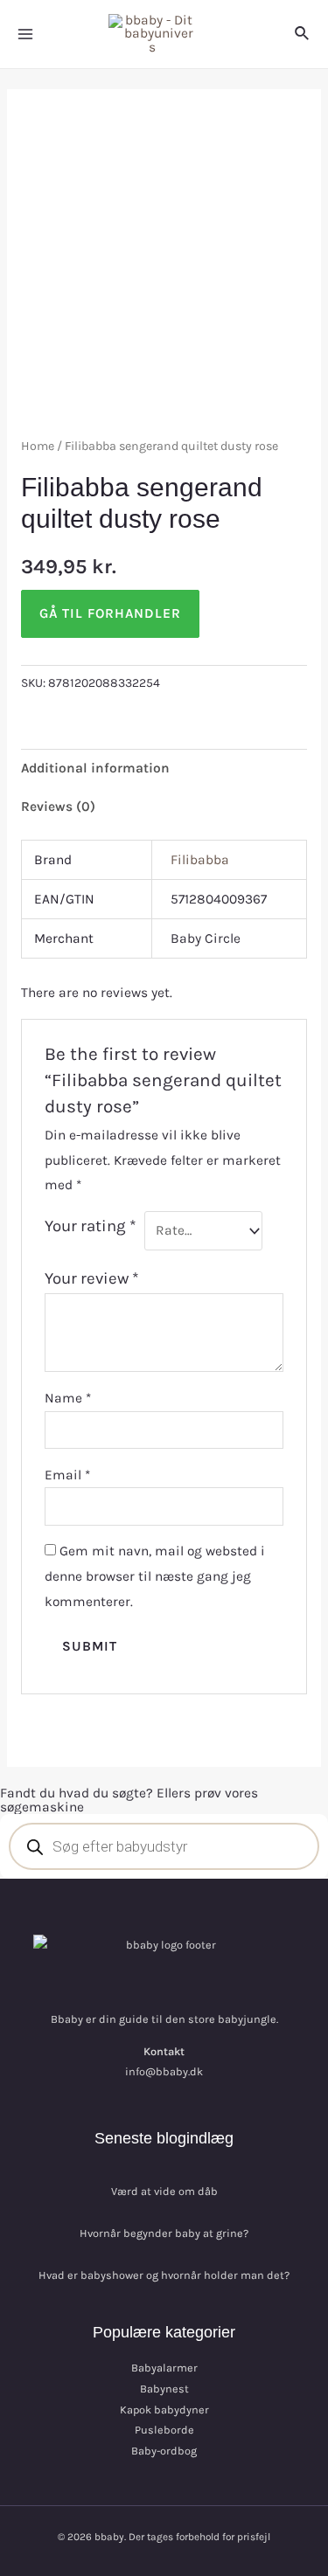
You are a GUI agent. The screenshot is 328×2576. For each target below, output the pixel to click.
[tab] (164, 768)
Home (38, 446)
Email (67, 1475)
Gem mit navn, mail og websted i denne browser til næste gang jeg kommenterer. (155, 1576)
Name (68, 1398)
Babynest (164, 2389)
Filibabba (200, 860)
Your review (92, 1278)
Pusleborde (164, 2430)
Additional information (95, 768)
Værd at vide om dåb (164, 2191)
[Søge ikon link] (303, 34)
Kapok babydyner (164, 2410)
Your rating (91, 1226)
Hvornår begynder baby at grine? (164, 2233)
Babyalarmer (164, 2368)
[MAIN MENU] (25, 34)
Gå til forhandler (110, 613)
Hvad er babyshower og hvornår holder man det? (164, 2275)
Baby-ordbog (164, 2451)
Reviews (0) (58, 807)
